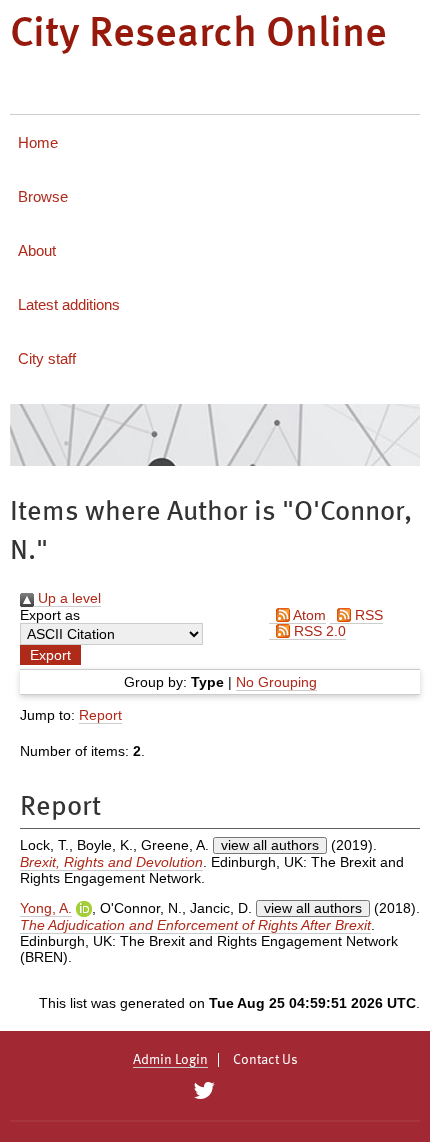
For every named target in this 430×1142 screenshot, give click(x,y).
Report (100, 715)
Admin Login (170, 1060)
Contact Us (265, 1060)
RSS (367, 615)
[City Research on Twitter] (203, 1091)
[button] (50, 655)
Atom (308, 615)
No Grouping (276, 682)
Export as (50, 615)
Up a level (67, 598)
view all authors (270, 845)
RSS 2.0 (318, 631)
